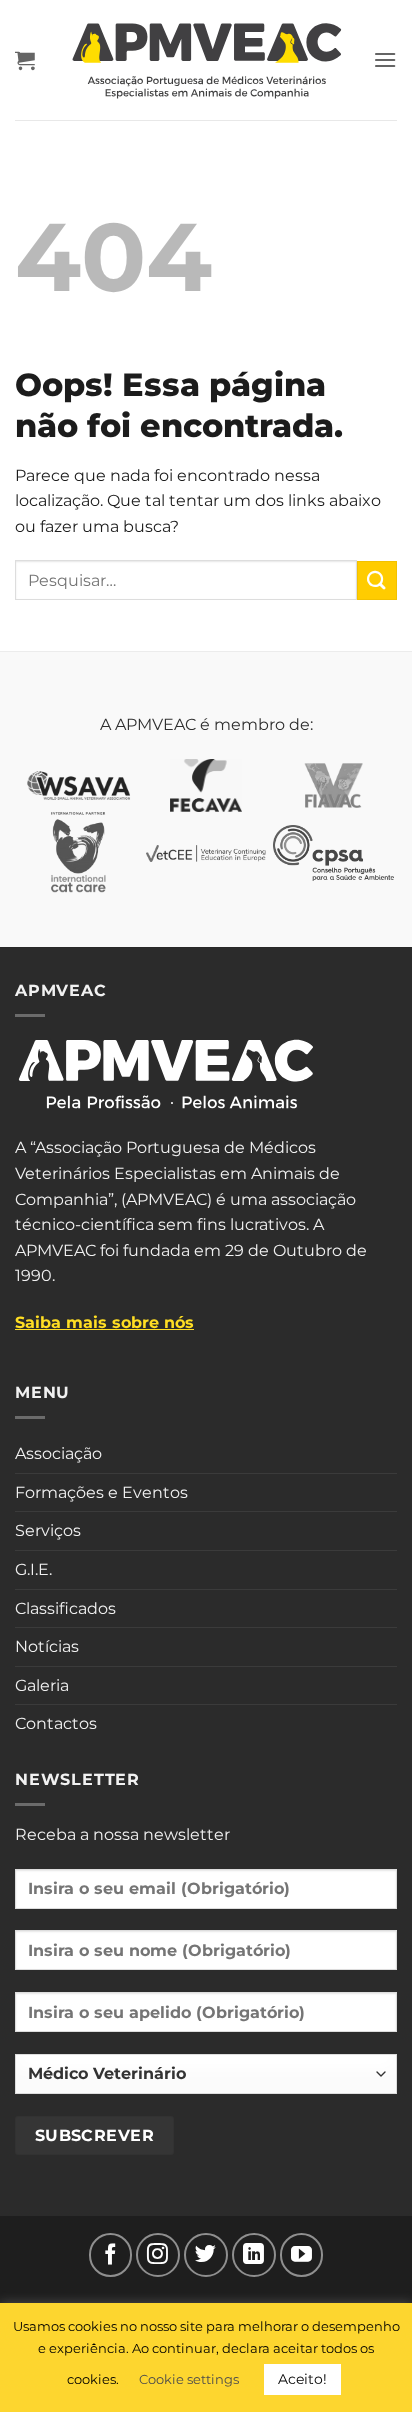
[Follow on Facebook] (111, 2255)
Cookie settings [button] (189, 2379)
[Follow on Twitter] (206, 2255)
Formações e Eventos (101, 1492)
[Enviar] (377, 580)
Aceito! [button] (302, 2379)
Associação (58, 1453)
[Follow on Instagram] (158, 2255)
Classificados (65, 1608)
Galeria (42, 1685)
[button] (25, 60)
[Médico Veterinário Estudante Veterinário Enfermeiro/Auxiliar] (206, 2082)
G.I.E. (33, 1569)
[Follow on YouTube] (302, 2255)
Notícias (47, 1646)
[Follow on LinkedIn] (254, 2255)
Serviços (48, 1530)
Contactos (56, 1723)
